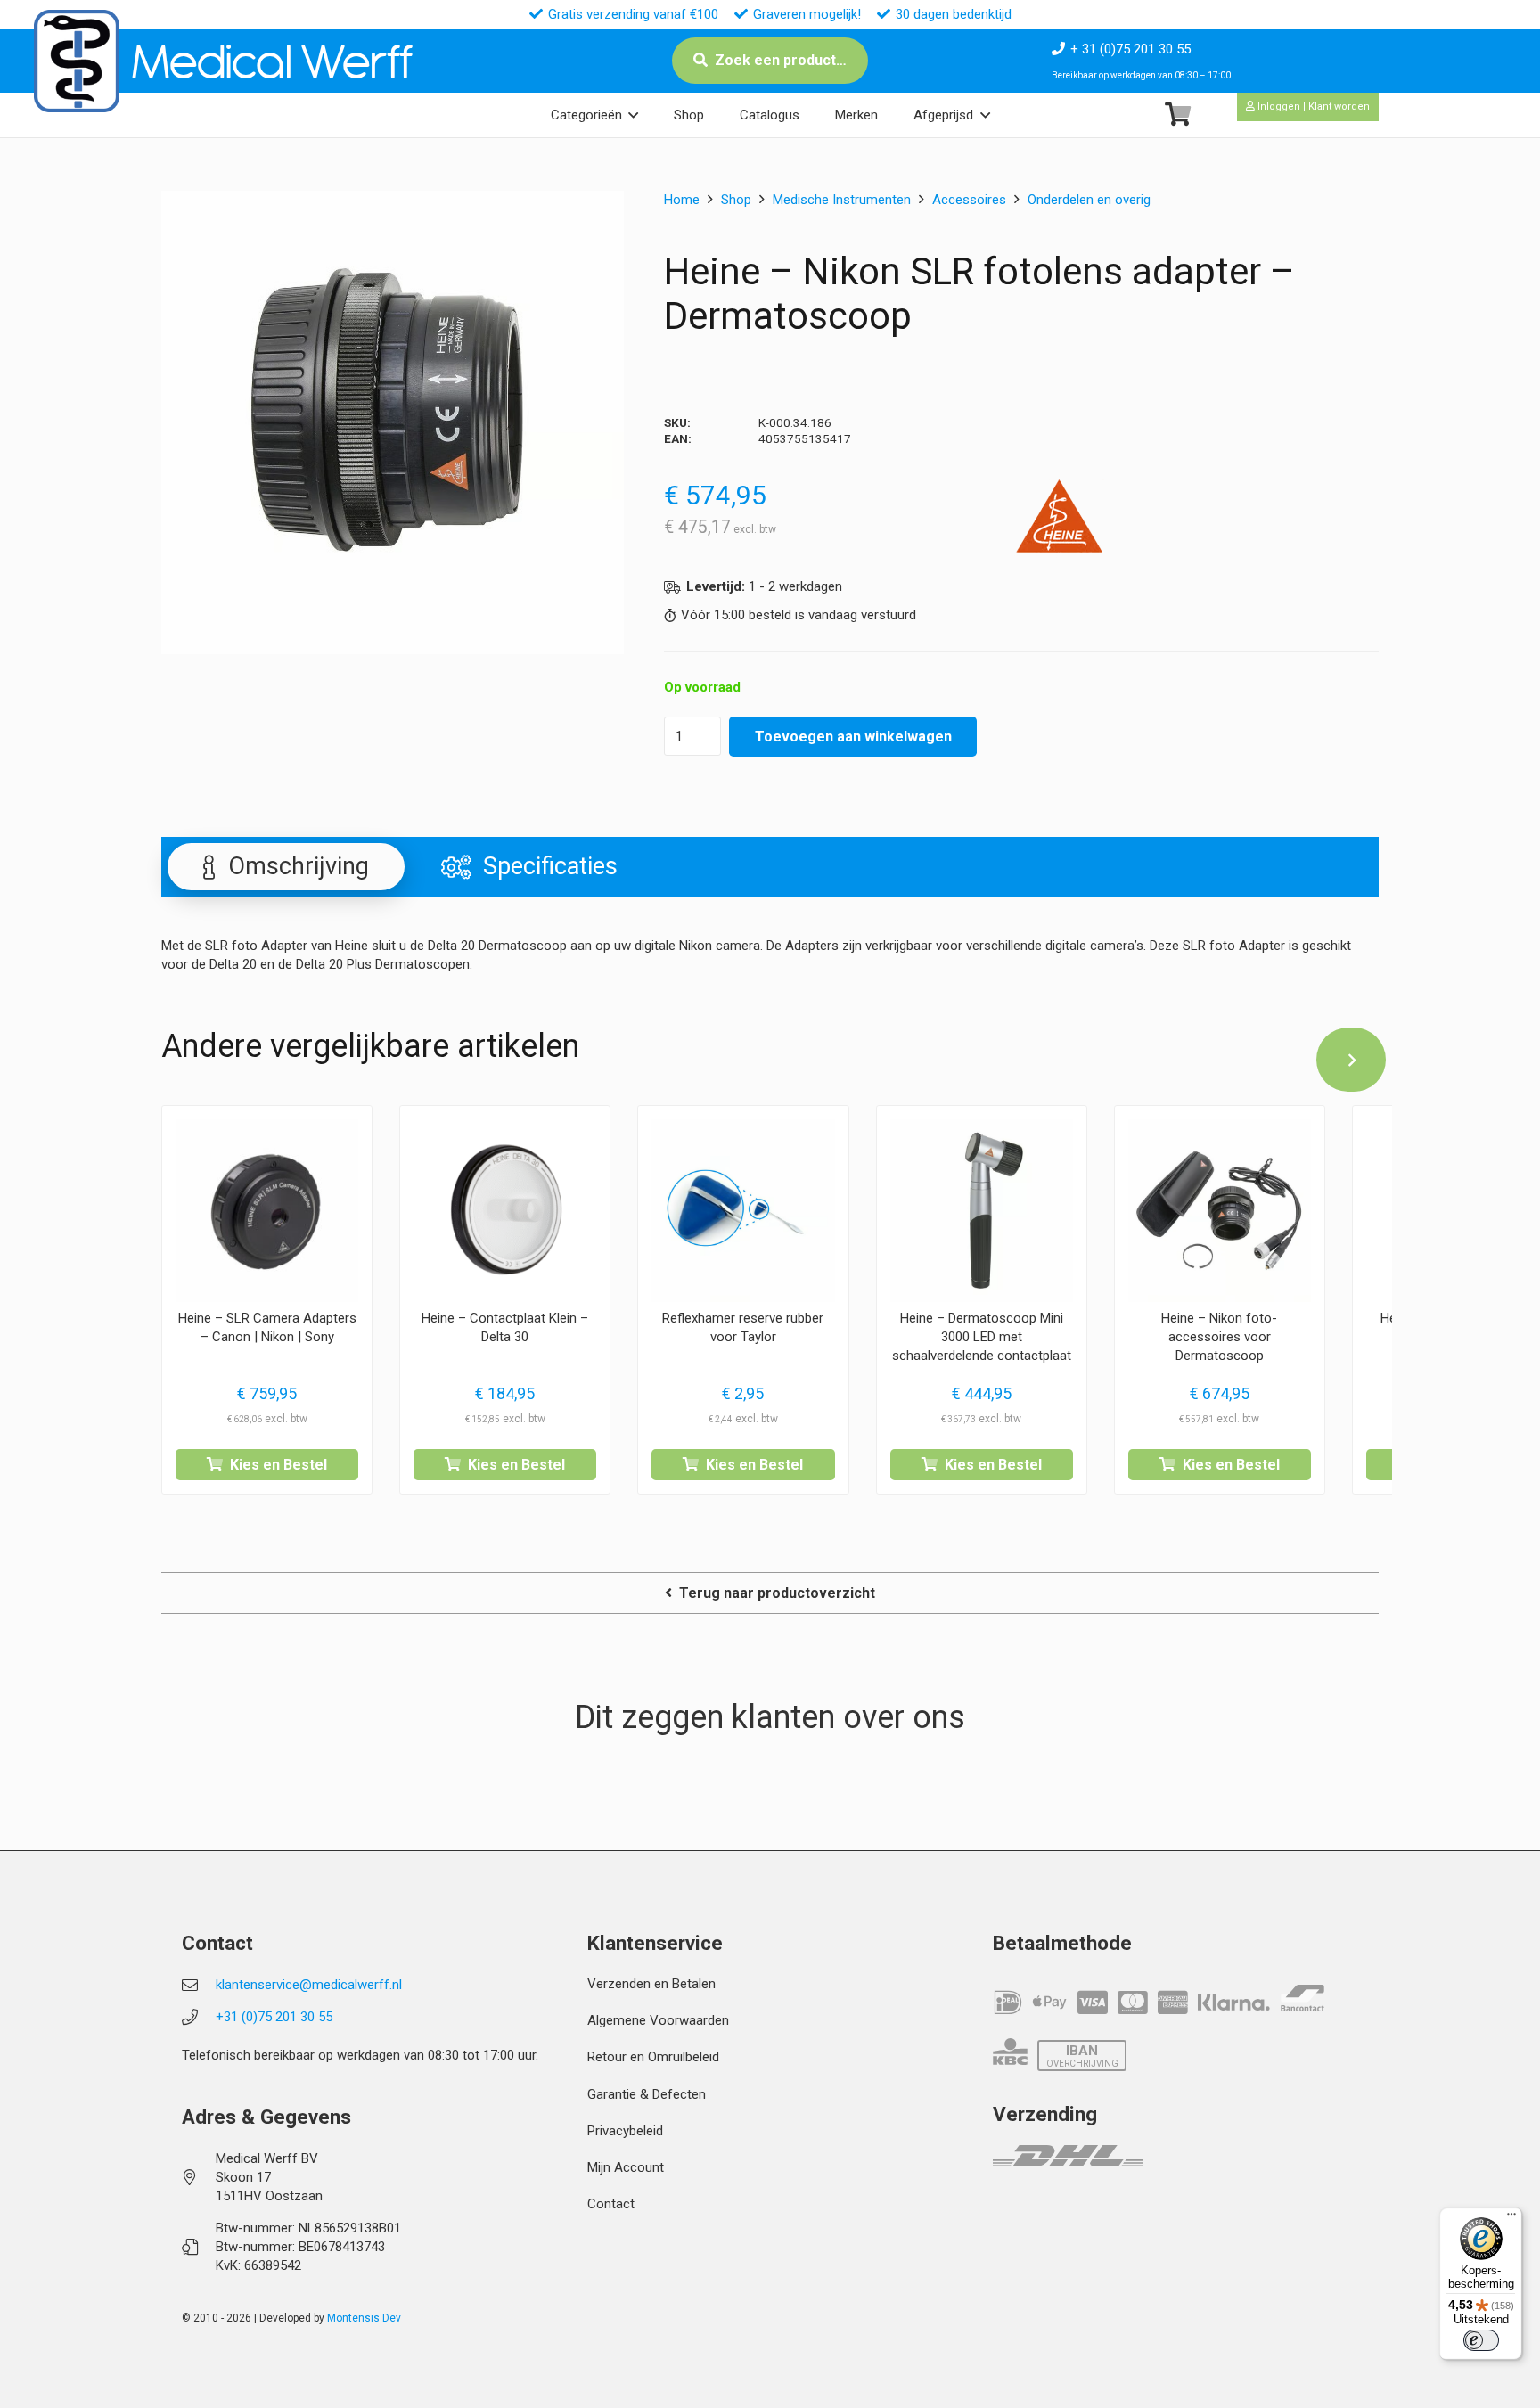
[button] (633, 115)
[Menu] (1511, 2218)
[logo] (77, 61)
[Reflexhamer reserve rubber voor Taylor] (743, 1211)
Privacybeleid (625, 2131)
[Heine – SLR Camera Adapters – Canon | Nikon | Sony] (267, 1211)
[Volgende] (1351, 1060)
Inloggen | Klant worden (1312, 106)
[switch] (1481, 2340)
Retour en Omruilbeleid (653, 2057)
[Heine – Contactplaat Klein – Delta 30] (505, 1211)
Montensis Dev (364, 2318)
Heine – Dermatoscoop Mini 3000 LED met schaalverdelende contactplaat (982, 1337)
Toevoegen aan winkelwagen (853, 737)
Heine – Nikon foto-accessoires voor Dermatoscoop (1219, 1337)
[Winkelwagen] (1178, 115)
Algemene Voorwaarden (658, 2020)
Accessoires (969, 200)
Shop (736, 200)
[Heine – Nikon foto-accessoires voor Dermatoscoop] (1220, 1211)
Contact (611, 2204)
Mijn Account (626, 2167)
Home (682, 200)
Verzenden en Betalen (651, 1984)
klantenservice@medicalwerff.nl (309, 1985)
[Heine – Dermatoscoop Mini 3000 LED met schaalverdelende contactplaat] (982, 1211)
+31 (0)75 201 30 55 (274, 2017)
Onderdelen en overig (1089, 200)
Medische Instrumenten (842, 200)
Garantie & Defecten (647, 2094)
